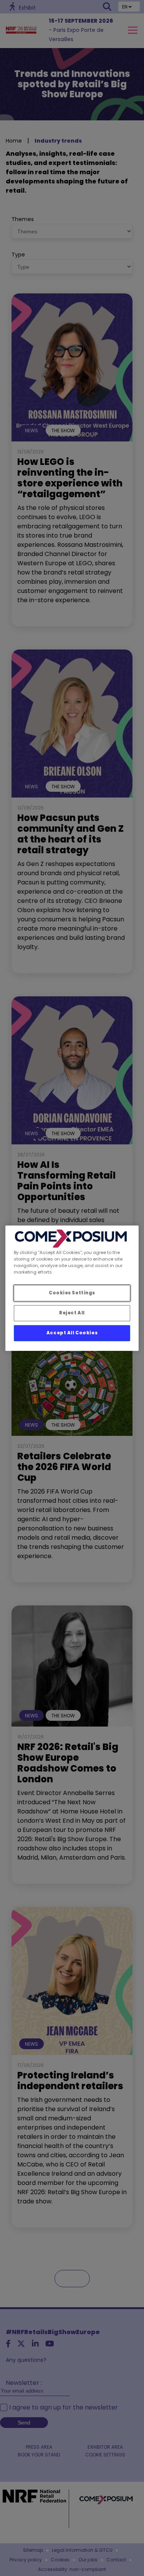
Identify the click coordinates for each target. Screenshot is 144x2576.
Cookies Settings (72, 1293)
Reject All (72, 1313)
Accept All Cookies (72, 1333)
